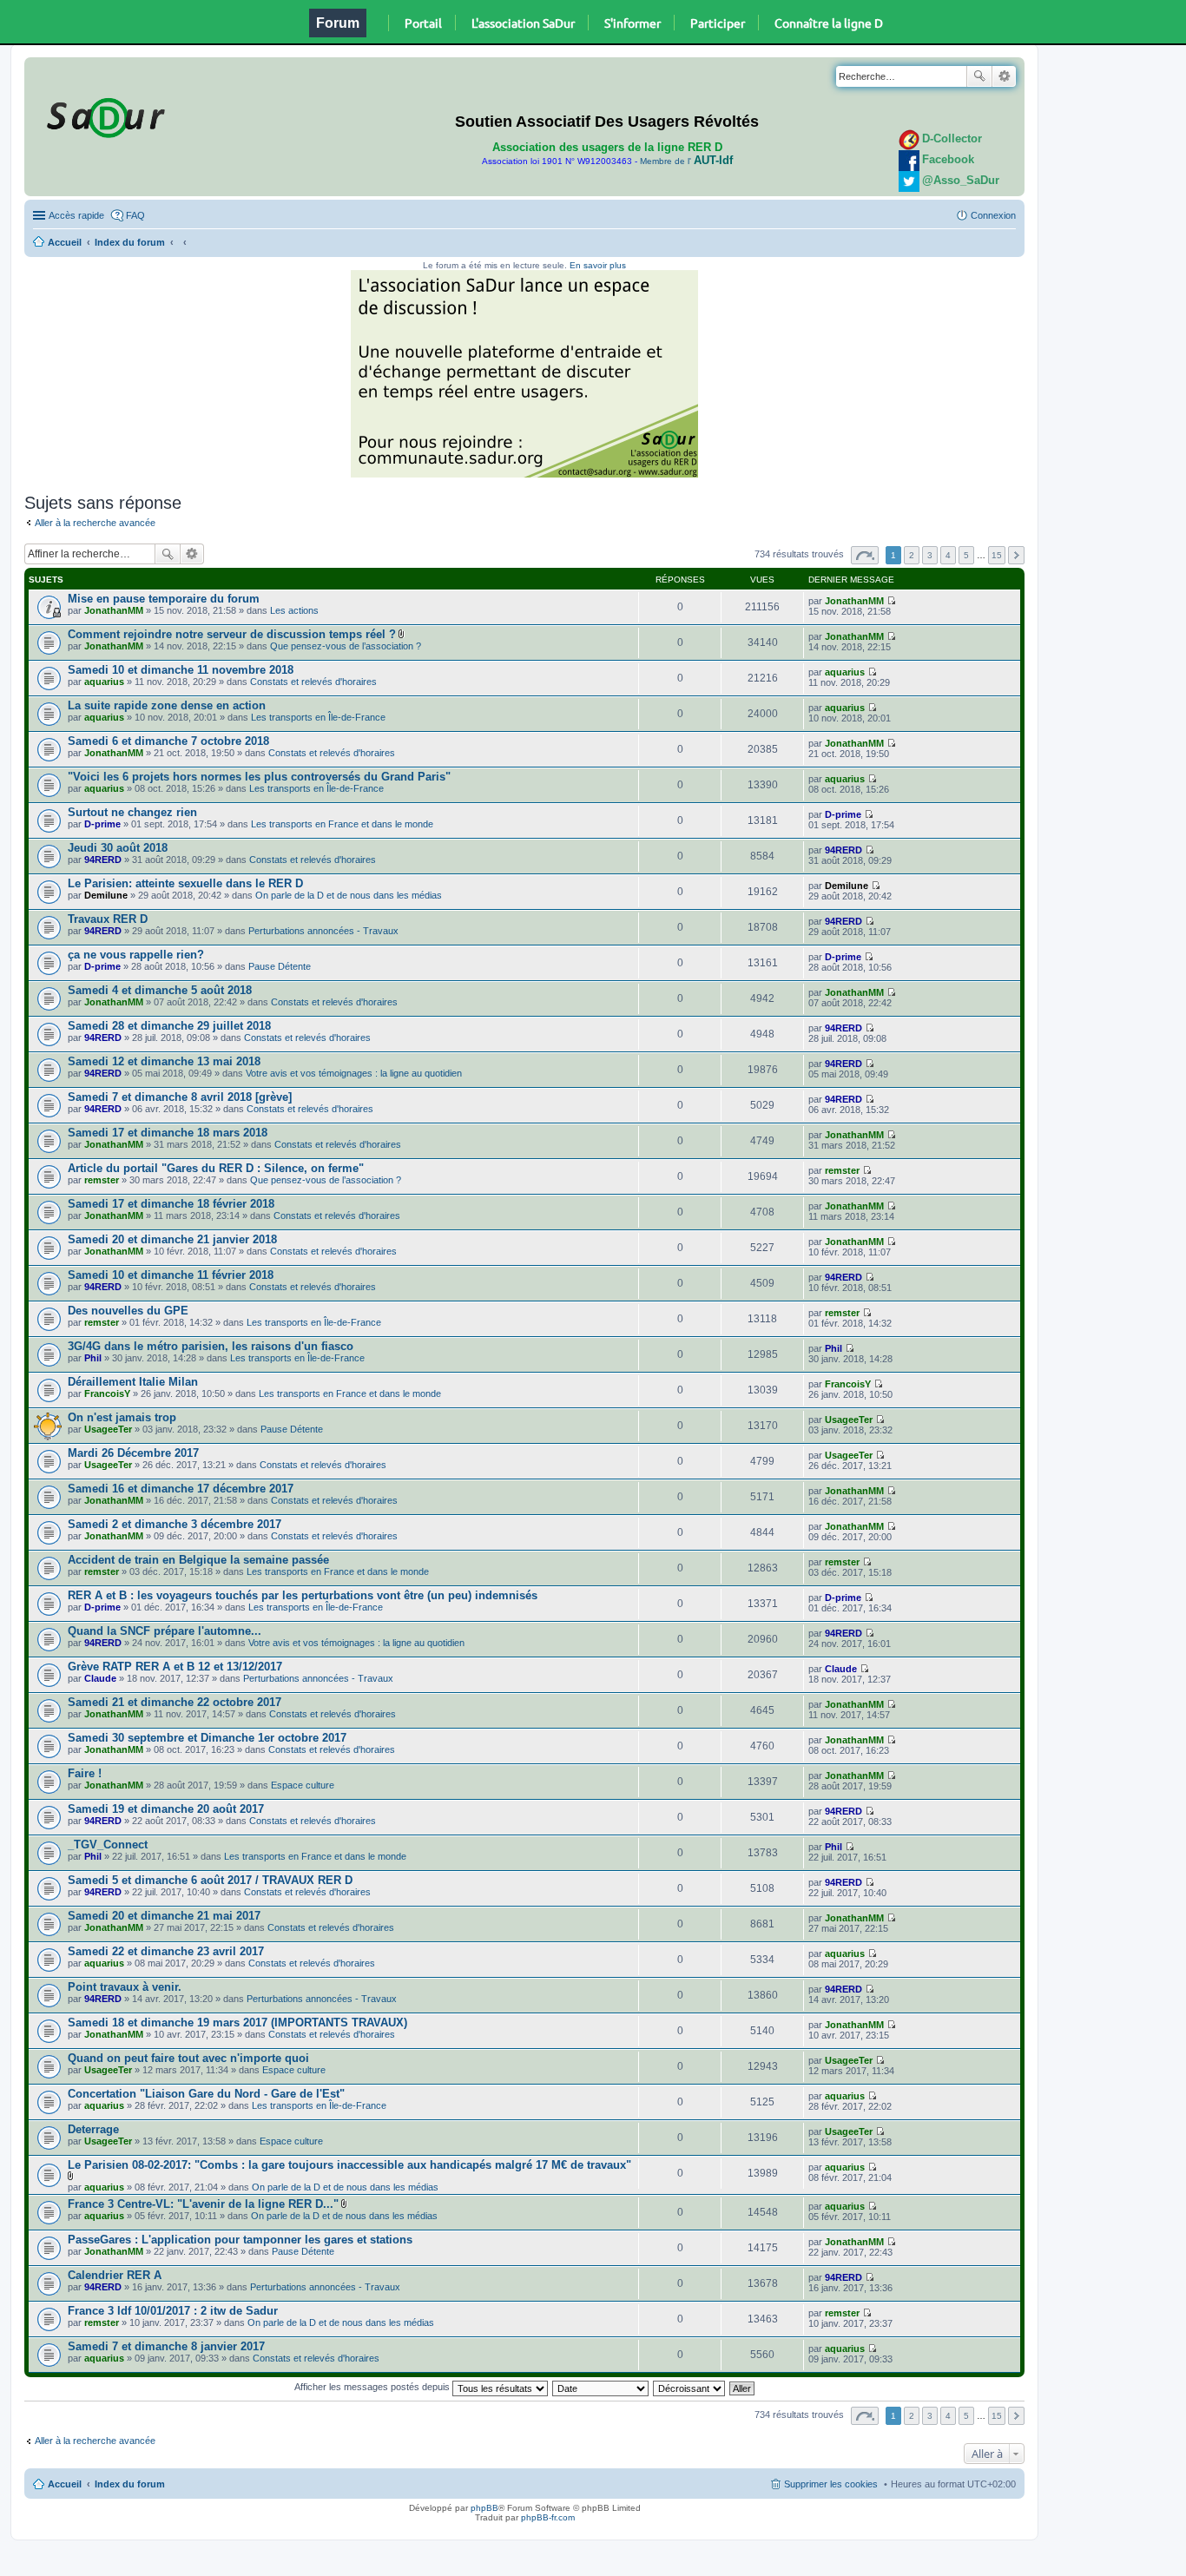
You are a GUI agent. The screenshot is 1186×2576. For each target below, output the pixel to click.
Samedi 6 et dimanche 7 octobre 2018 (168, 741)
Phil (93, 1358)
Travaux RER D (108, 919)
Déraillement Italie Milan (133, 1382)
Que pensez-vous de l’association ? (346, 646)
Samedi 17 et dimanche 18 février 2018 (171, 1204)
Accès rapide (76, 215)
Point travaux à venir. (125, 1987)
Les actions (294, 610)
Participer (718, 23)
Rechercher (979, 76)
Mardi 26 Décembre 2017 (133, 1453)
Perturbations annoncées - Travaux (323, 931)
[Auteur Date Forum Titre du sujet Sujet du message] (601, 2387)
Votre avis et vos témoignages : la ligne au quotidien (354, 1073)
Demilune (106, 895)
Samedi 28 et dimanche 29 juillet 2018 (169, 1026)
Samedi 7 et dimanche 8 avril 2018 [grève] (180, 1097)
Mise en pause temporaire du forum (164, 599)
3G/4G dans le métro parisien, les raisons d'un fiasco (211, 1346)
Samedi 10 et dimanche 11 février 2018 (171, 1275)
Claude (100, 1678)
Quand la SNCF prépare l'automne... (165, 1631)
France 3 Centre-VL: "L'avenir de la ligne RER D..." (203, 2204)
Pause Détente (280, 966)
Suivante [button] (1016, 555)
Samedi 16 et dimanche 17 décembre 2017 (181, 1489)
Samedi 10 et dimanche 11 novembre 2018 (181, 670)
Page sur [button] (865, 555)
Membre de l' (686, 161)
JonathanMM (114, 610)
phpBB (484, 2508)
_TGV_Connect (108, 1845)
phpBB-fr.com (548, 2517)
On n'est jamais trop (122, 1417)
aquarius (104, 682)
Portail (423, 23)
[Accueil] (103, 115)
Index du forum (130, 242)
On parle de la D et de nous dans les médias (349, 895)
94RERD (103, 860)
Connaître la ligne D (829, 23)
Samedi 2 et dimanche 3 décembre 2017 (175, 1524)
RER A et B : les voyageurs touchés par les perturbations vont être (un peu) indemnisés (303, 1595)
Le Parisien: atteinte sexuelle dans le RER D (185, 883)
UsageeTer (108, 1429)
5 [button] (966, 555)
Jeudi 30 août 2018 (118, 848)
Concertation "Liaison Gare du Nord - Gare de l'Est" (206, 2094)
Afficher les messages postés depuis (373, 2387)
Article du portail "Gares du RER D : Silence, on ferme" (216, 1168)
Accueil (65, 242)
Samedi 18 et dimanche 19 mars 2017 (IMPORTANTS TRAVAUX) (237, 2023)
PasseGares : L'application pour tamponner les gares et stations (240, 2240)
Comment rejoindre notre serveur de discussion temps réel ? (232, 634)
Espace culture (303, 1785)
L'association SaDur (523, 23)
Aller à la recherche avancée (95, 523)
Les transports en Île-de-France (318, 717)
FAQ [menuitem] (135, 215)
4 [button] (948, 555)
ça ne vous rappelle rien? (136, 955)
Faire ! (85, 1773)
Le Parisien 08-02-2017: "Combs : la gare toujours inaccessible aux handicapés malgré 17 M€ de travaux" (349, 2165)
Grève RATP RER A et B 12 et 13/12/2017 (175, 1667)
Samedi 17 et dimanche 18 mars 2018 (168, 1133)
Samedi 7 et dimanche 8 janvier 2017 (166, 2346)
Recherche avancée (1004, 76)
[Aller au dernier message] (891, 601)
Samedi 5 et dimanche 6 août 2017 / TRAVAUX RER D (210, 1880)
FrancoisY (107, 1393)
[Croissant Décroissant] (690, 2387)
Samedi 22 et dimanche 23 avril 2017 (166, 1951)
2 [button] (912, 555)
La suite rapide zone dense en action (167, 705)
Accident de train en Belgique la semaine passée (198, 1560)
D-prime (102, 824)
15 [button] (997, 555)
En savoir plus (598, 265)
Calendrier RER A (115, 2275)
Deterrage (93, 2129)
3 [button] (930, 555)
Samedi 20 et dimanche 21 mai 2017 (164, 1916)
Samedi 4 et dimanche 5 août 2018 (160, 990)
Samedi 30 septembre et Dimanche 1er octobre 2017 (207, 1738)
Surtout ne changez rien (132, 812)
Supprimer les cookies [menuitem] (831, 2484)
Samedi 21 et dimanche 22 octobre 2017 (175, 1702)
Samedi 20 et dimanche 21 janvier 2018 (172, 1239)
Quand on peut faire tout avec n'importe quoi (188, 2058)
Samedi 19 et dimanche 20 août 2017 (166, 1809)
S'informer (633, 23)
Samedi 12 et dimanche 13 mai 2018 (164, 1061)
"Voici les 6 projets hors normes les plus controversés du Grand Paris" (259, 777)
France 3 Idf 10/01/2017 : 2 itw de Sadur (173, 2311)
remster (102, 1180)
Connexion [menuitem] (993, 215)
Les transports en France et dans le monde (342, 824)
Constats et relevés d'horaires (313, 682)
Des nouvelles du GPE (128, 1311)
